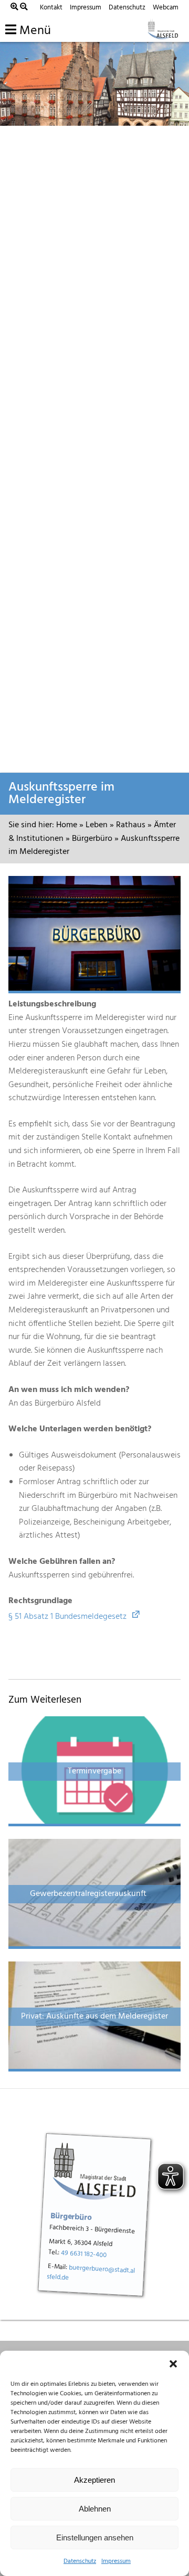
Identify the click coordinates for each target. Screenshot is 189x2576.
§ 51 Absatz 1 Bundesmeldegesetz (67, 1617)
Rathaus (131, 825)
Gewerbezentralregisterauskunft (94, 1894)
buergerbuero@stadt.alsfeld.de (91, 2273)
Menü (34, 31)
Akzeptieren (94, 2480)
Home (67, 825)
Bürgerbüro (92, 839)
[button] (173, 2364)
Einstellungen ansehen (95, 2537)
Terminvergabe (94, 1771)
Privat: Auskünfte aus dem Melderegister (94, 2016)
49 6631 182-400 (84, 2254)
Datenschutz (80, 2561)
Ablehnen (95, 2509)
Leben (97, 825)
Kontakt (51, 8)
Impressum (116, 2561)
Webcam (166, 8)
